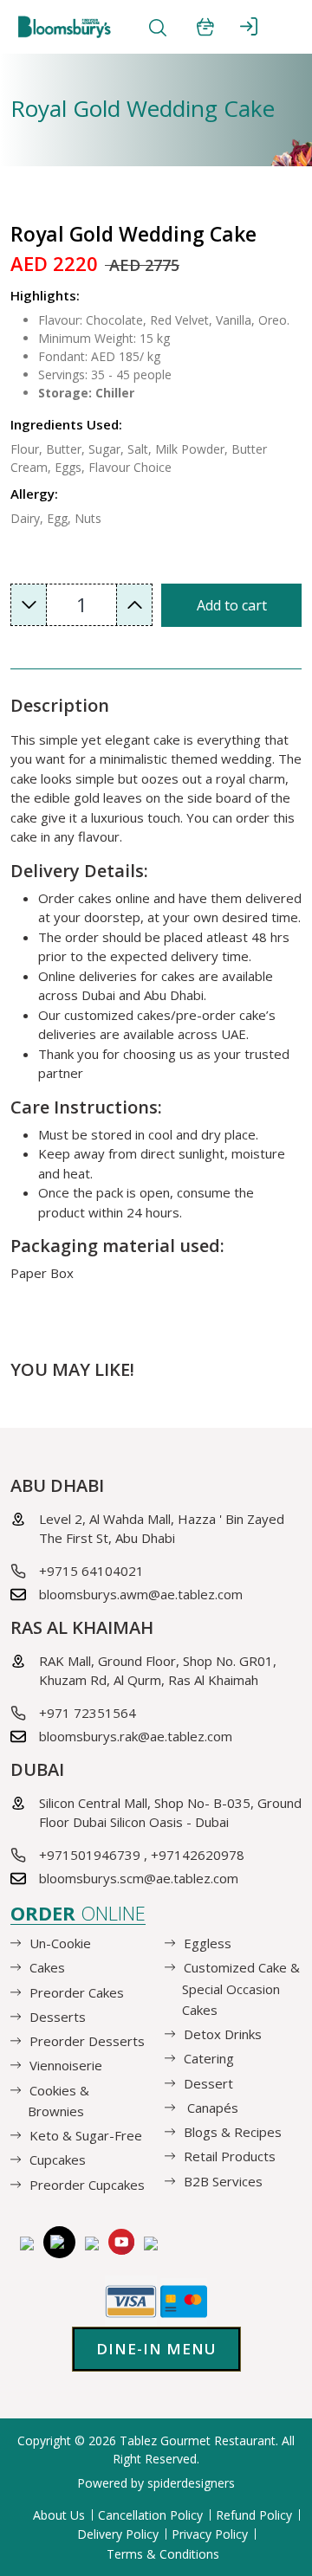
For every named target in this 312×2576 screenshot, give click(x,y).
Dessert (208, 2082)
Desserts (58, 2017)
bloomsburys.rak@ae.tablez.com (136, 1736)
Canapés (211, 2108)
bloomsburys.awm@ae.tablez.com (141, 1594)
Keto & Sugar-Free (86, 2135)
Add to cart (232, 605)
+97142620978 (198, 1855)
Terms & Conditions (163, 2554)
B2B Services (223, 2180)
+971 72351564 (88, 1713)
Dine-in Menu (156, 2349)
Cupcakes (58, 2160)
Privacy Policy (210, 2534)
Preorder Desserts (87, 2041)
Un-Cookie (60, 1943)
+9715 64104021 (91, 1571)
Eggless (208, 1943)
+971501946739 (90, 1855)
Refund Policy (254, 2515)
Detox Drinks (223, 2034)
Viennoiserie (66, 2065)
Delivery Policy (118, 2534)
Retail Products (230, 2156)
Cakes (47, 1967)
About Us (59, 2515)
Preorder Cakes (77, 1992)
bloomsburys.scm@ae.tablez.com (139, 1878)
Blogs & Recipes (233, 2132)
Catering (209, 2058)
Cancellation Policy (150, 2515)
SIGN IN (249, 26)
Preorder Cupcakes (87, 2184)
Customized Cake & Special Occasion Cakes (241, 1988)
